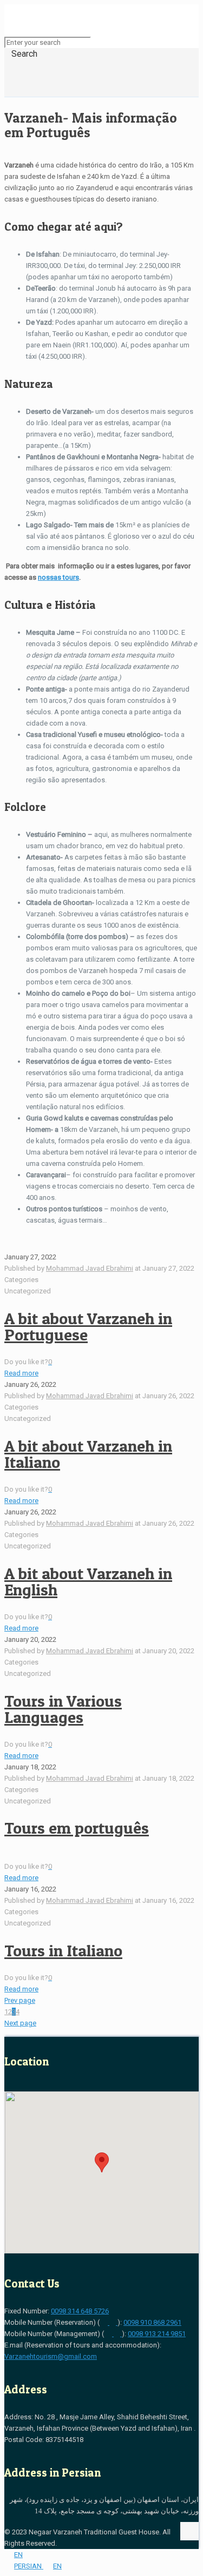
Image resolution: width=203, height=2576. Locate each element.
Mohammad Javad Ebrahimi (90, 1268)
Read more (21, 1373)
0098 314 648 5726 (80, 2311)
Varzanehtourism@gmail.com (51, 2356)
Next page (20, 2023)
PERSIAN (29, 2566)
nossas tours (58, 577)
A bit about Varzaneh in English (88, 1581)
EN (18, 2555)
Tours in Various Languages (63, 1709)
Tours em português (77, 1828)
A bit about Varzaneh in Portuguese (88, 1326)
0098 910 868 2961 (152, 2322)
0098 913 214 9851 (157, 2334)
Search (24, 54)
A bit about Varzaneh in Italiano (88, 1454)
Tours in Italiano (63, 1950)
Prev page (20, 2000)
